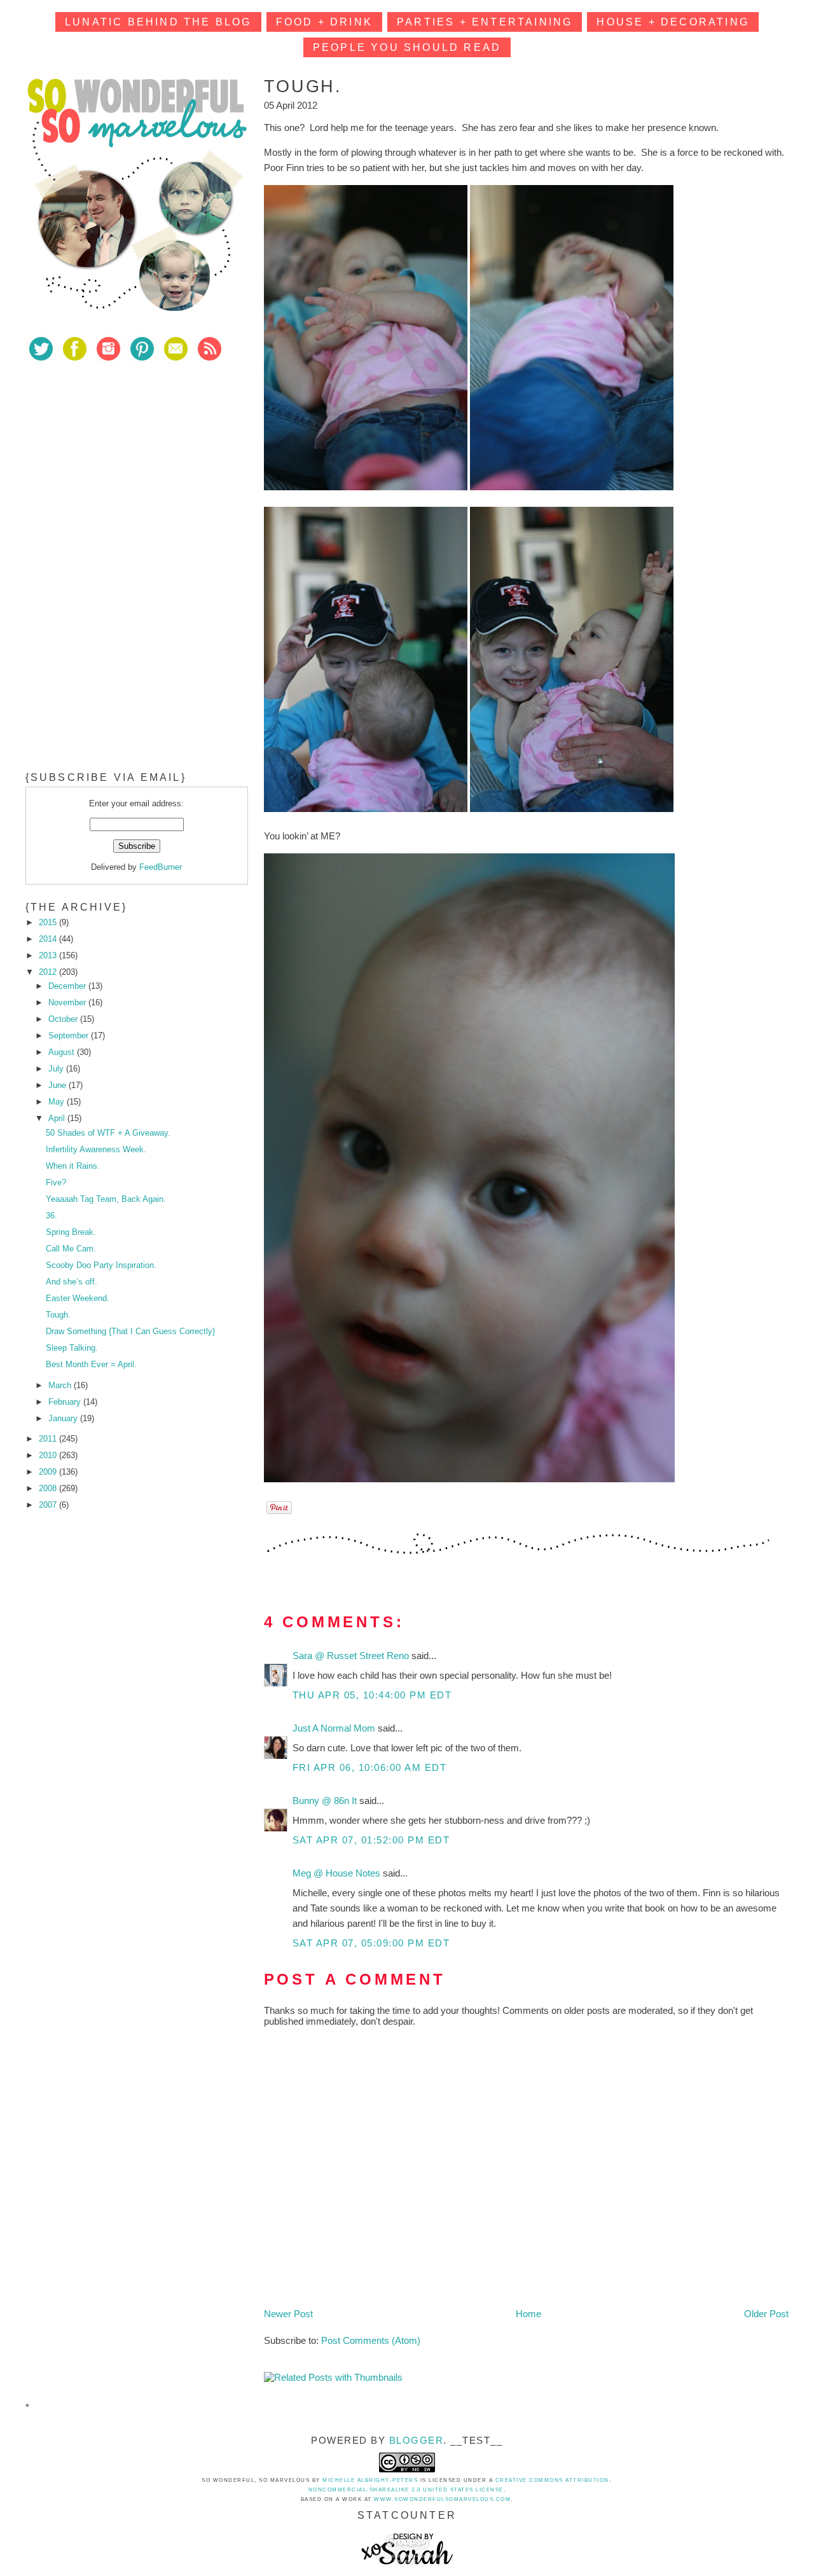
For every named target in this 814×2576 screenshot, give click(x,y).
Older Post (766, 2314)
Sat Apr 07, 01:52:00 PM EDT (371, 1840)
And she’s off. (72, 1282)
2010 (49, 1455)
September (70, 1036)
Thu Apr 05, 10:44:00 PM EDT (372, 1695)
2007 (49, 1505)
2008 (49, 1488)
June (59, 1085)
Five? (56, 1182)
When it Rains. (73, 1166)
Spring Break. (71, 1232)
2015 (49, 922)
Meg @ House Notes (338, 1873)
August (63, 1052)
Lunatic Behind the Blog (158, 22)
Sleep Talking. (72, 1348)
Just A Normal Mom (335, 1728)
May (58, 1102)
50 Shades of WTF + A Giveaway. (108, 1133)
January (64, 1418)
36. (52, 1216)
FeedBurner (161, 867)
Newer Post (288, 2314)
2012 (49, 972)
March (61, 1385)
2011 (49, 1439)
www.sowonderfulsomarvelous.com (442, 2499)
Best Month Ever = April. (91, 1364)
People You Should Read (407, 47)
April (58, 1118)
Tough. (58, 1315)
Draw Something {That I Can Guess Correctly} (130, 1331)
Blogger (417, 2440)
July (57, 1069)
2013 (49, 955)
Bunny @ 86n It (326, 1801)
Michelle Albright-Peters (370, 2480)
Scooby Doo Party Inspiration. (101, 1265)
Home (528, 2314)
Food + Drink (324, 22)
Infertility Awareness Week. (96, 1149)
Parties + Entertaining (485, 22)
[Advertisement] (121, 464)
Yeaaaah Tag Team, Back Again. (106, 1199)
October (64, 1019)
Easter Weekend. (78, 1298)
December (68, 986)
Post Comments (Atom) (371, 2340)
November (68, 1002)
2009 (49, 1472)
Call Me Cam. (71, 1249)
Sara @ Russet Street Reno (352, 1656)
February (66, 1402)
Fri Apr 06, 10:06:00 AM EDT (370, 1767)
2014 (49, 939)
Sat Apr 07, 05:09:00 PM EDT (371, 1943)
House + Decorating (673, 22)
